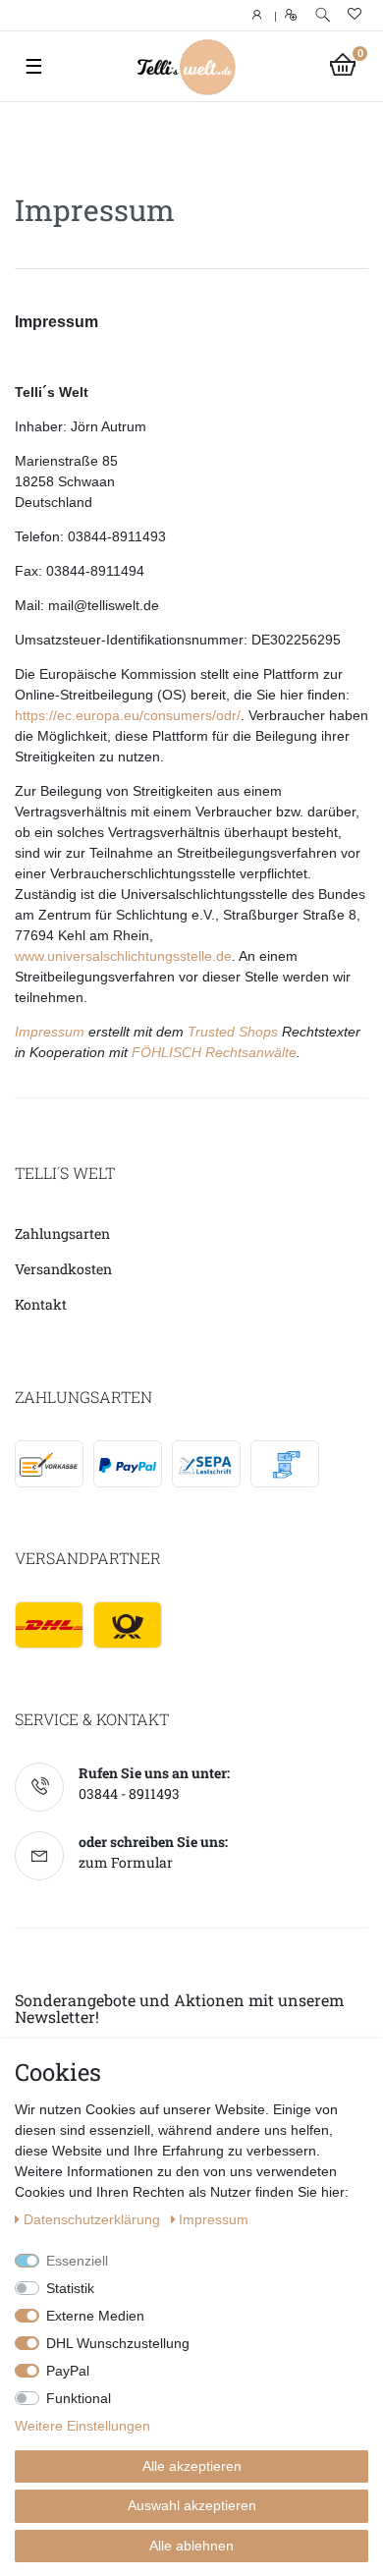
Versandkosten (63, 1269)
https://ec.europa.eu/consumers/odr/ (128, 715)
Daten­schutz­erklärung (94, 2219)
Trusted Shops (233, 1032)
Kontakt (41, 1304)
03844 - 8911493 (129, 1793)
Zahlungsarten (62, 1233)
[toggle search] (323, 15)
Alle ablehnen (191, 2546)
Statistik (70, 2288)
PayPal (68, 2371)
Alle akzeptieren (192, 2466)
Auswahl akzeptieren (192, 2505)
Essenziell (77, 2261)
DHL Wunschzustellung (118, 2343)
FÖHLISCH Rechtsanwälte (214, 1052)
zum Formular (126, 1862)
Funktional (79, 2398)
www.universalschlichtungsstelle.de (123, 956)
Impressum (50, 1032)
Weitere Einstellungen (82, 2426)
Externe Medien (95, 2316)
